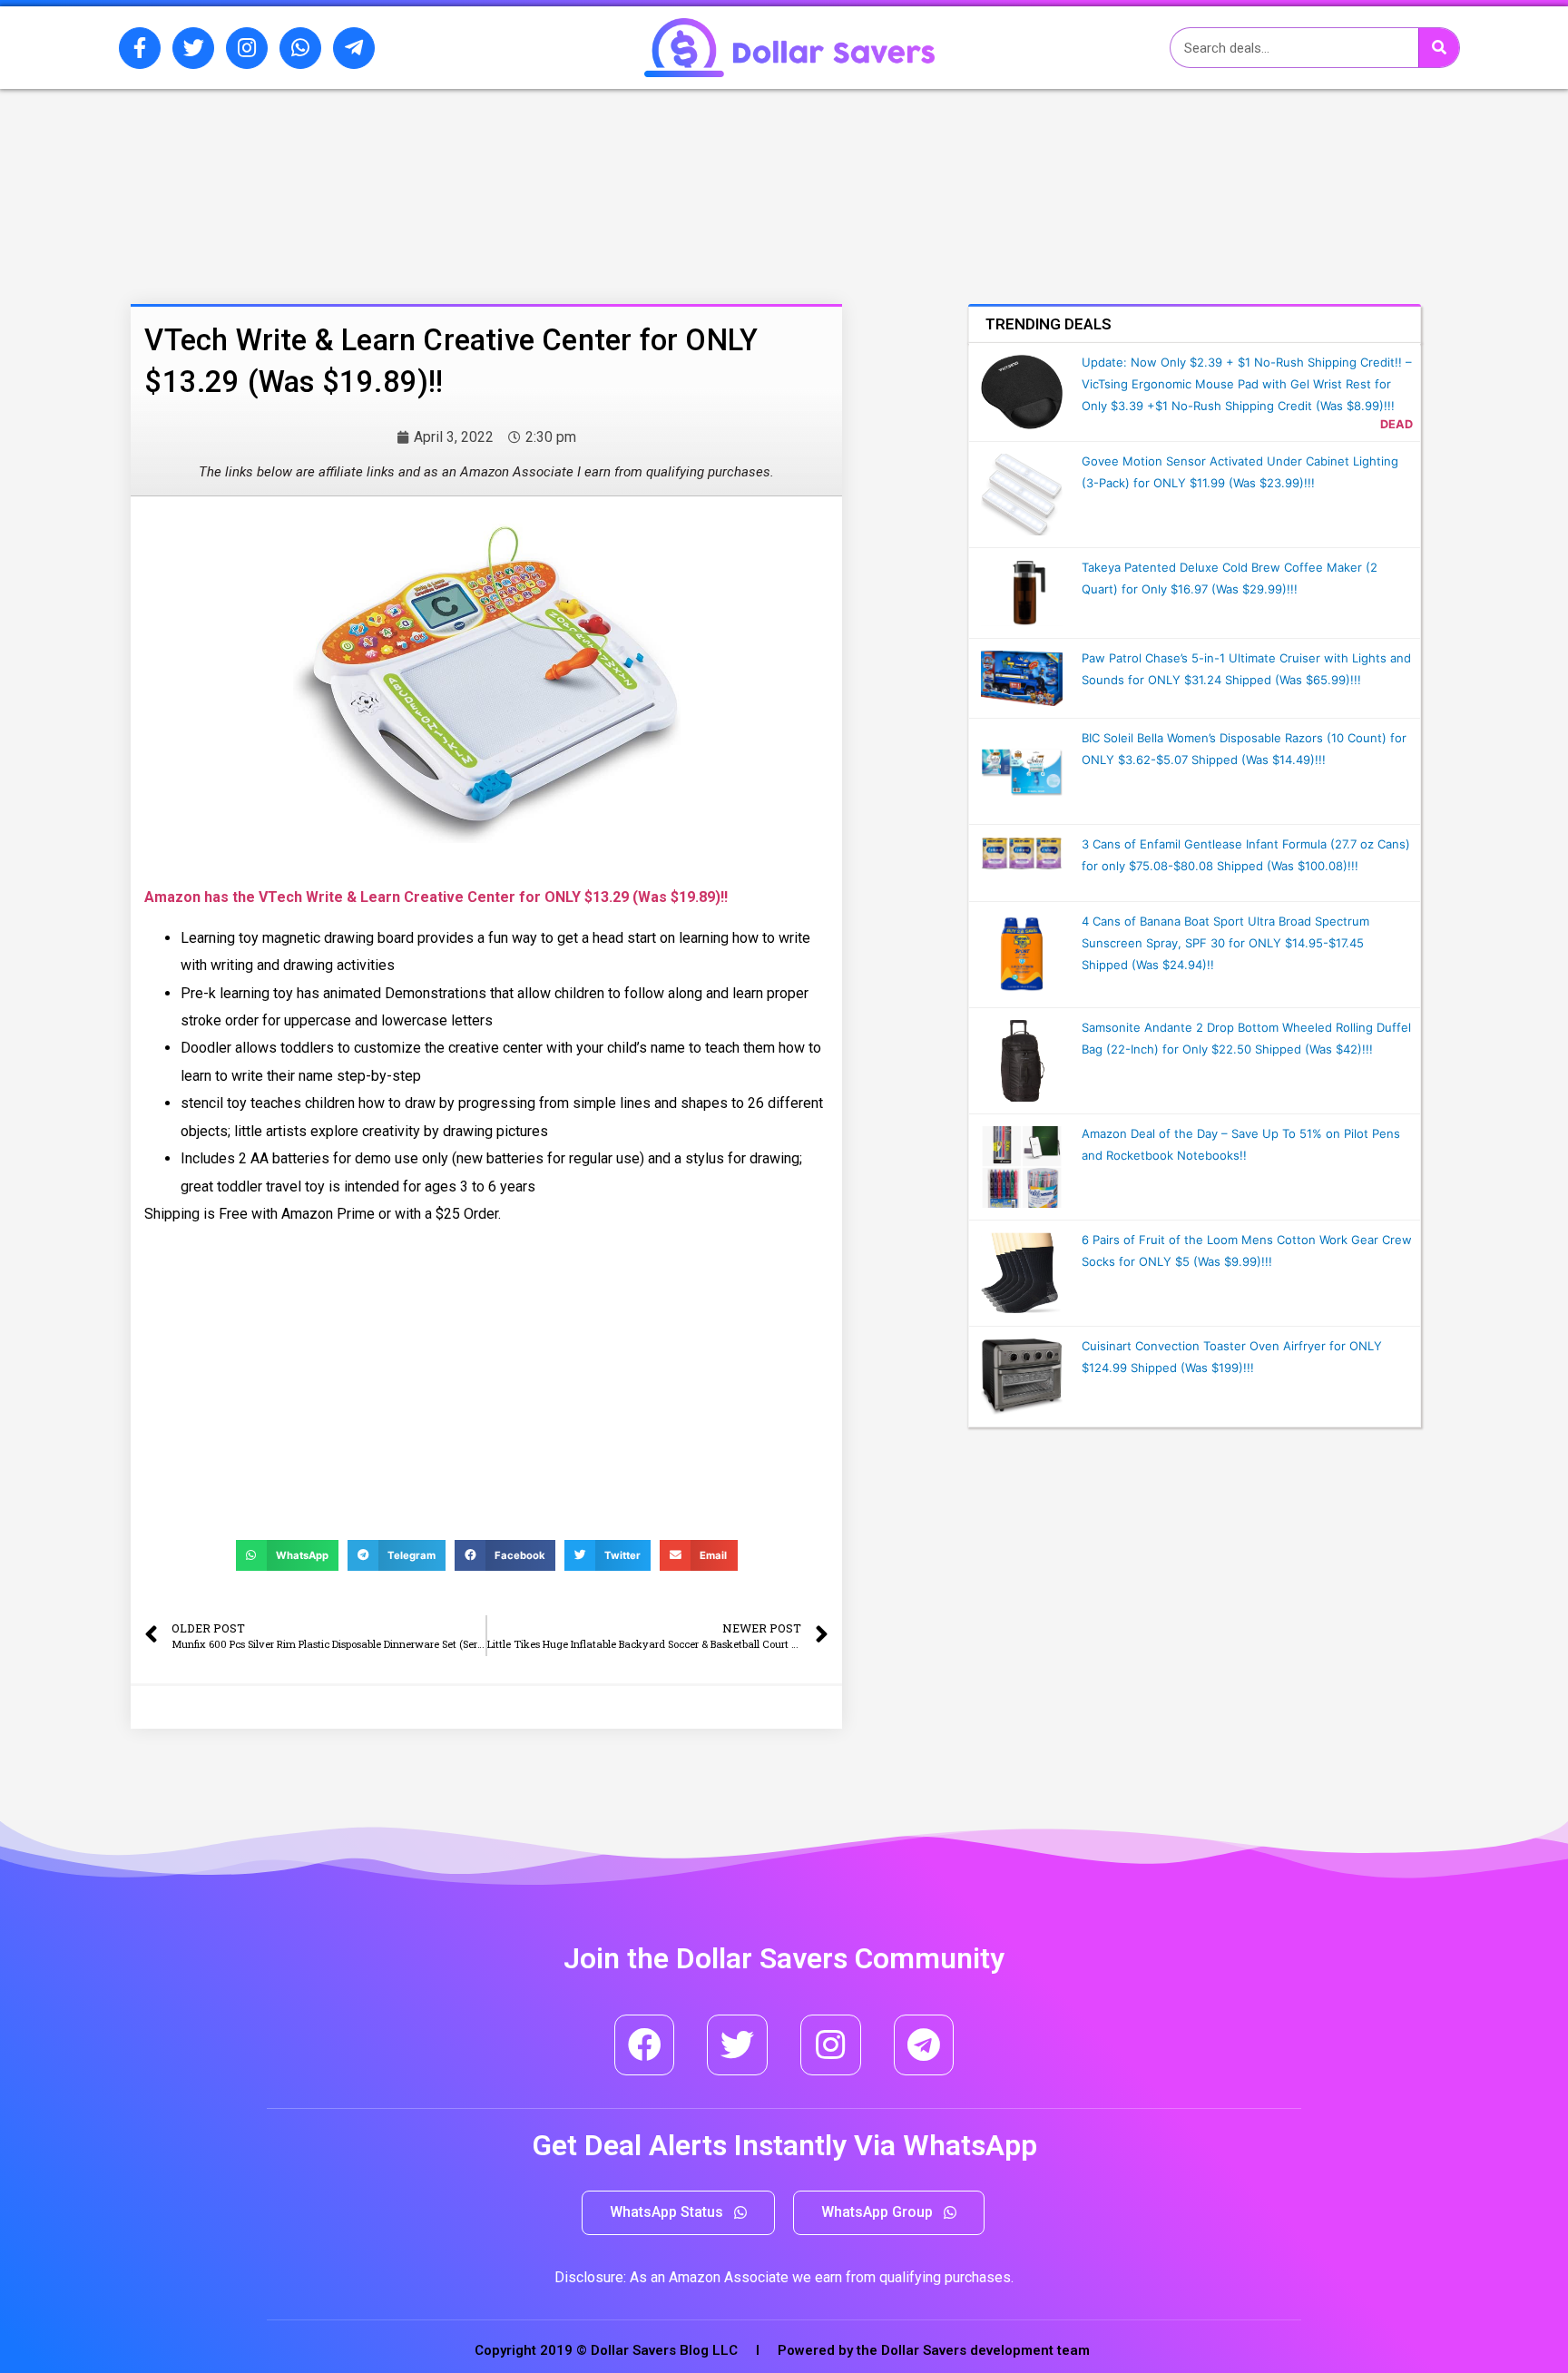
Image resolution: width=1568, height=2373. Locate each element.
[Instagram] (247, 48)
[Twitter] (193, 48)
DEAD (1396, 424)
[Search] (1439, 48)
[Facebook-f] (140, 48)
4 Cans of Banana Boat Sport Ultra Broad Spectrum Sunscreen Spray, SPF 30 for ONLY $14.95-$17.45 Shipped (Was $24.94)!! (1225, 943)
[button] (678, 2213)
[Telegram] (924, 2045)
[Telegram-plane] (354, 48)
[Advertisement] (435, 184)
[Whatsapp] (300, 48)
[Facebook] (645, 2045)
